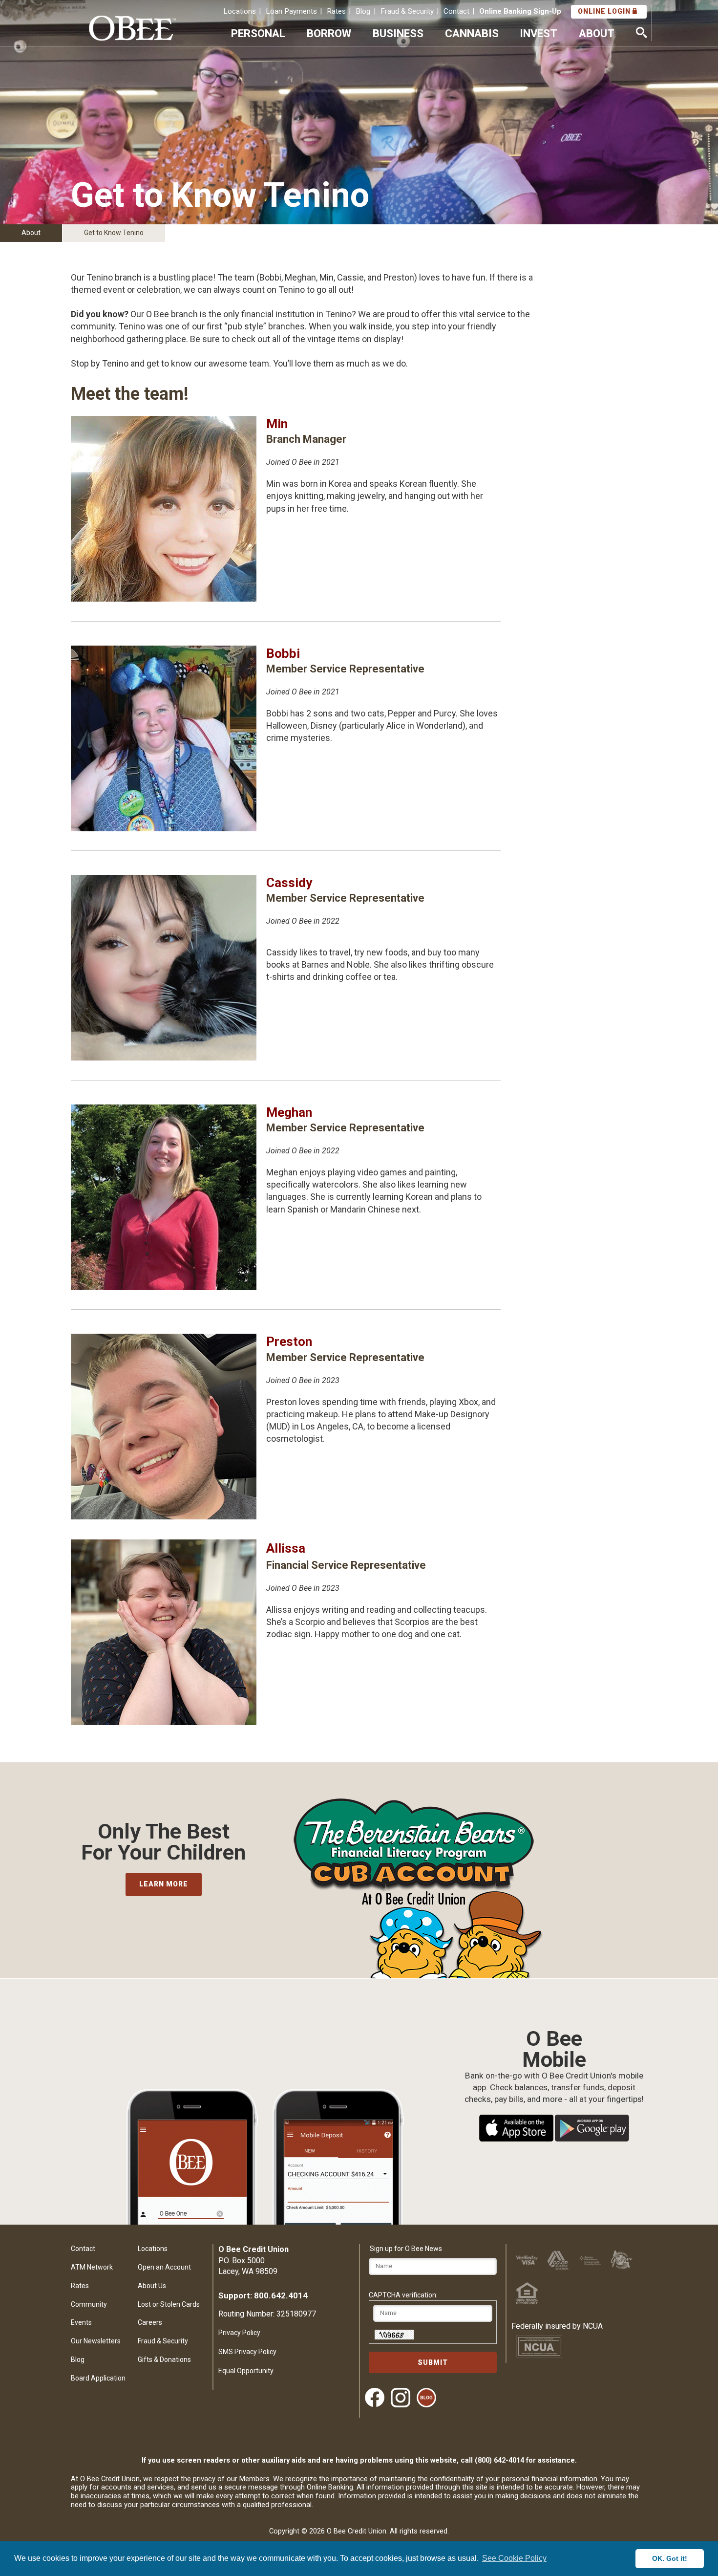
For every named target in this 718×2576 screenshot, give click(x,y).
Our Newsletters (96, 2341)
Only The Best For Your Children (163, 1842)
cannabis (472, 33)
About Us (152, 2286)
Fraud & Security (407, 11)
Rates (336, 11)
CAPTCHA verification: (403, 2295)
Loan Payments (291, 11)
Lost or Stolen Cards (169, 2304)
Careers (150, 2322)
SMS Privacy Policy (247, 2352)
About (31, 233)
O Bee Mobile (554, 2039)
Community (89, 2304)
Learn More (164, 1884)
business (398, 33)
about (597, 33)
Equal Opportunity (246, 2371)
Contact (456, 11)
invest (538, 33)
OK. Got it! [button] (670, 2558)
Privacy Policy (239, 2333)
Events (81, 2322)
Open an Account (164, 2267)
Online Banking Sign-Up (520, 11)
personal (258, 33)
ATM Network (92, 2267)
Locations (240, 11)
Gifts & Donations (164, 2360)
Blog (363, 11)
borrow (329, 33)
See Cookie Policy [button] (514, 2558)
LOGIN (605, 11)
